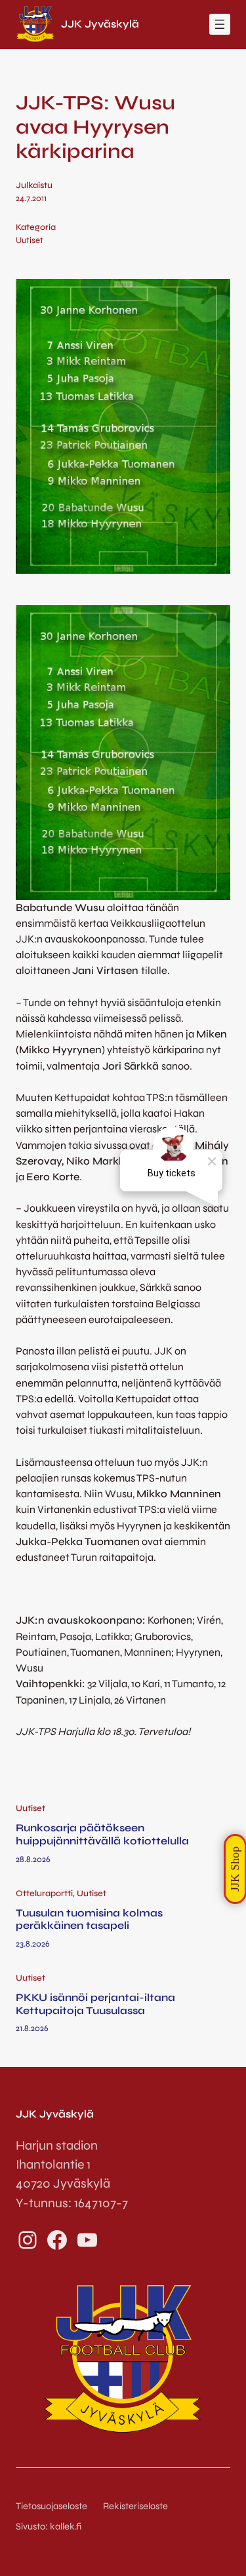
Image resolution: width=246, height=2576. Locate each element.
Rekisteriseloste (135, 2506)
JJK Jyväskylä (100, 24)
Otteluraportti (44, 1894)
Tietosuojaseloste (51, 2506)
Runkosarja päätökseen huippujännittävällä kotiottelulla (102, 1834)
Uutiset (30, 240)
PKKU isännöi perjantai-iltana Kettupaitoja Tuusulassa (95, 2004)
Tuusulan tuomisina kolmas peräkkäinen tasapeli (89, 1919)
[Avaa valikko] (220, 24)
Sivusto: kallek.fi (49, 2527)
